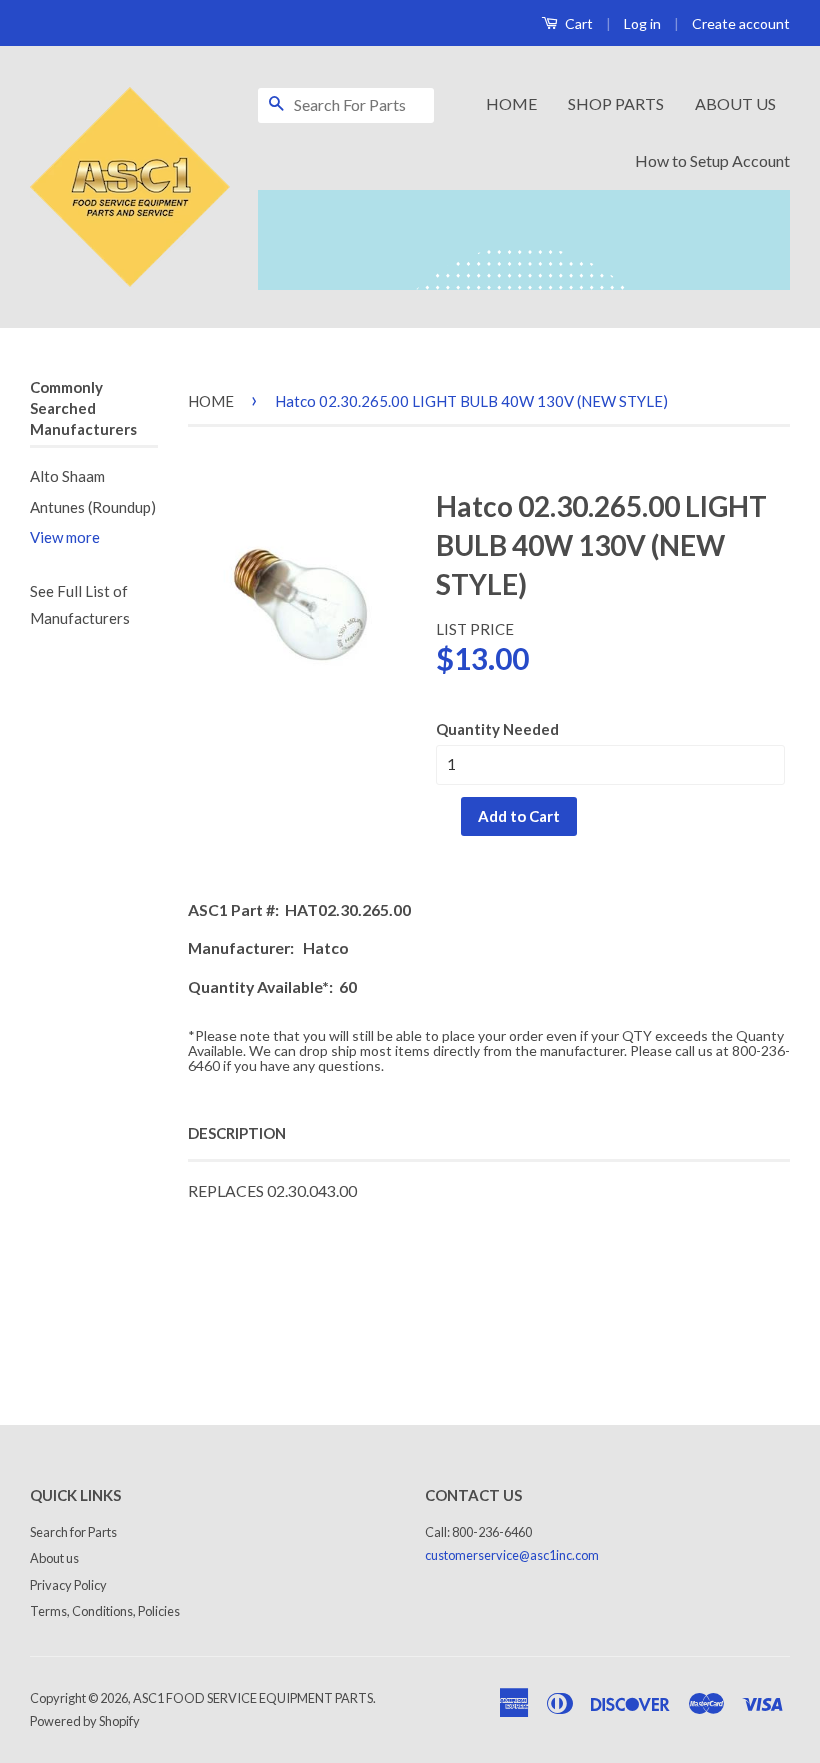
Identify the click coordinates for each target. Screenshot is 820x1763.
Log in (642, 23)
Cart (577, 23)
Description (237, 1133)
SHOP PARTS (616, 103)
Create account (741, 23)
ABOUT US (735, 103)
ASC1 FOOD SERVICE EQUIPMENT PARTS (253, 1698)
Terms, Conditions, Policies (105, 1611)
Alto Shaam (67, 476)
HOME (511, 103)
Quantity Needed (497, 729)
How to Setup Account (712, 160)
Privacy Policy (68, 1585)
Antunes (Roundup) (93, 507)
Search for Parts (73, 1532)
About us (54, 1558)
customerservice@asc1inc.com (512, 1555)
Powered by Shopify (85, 1721)
